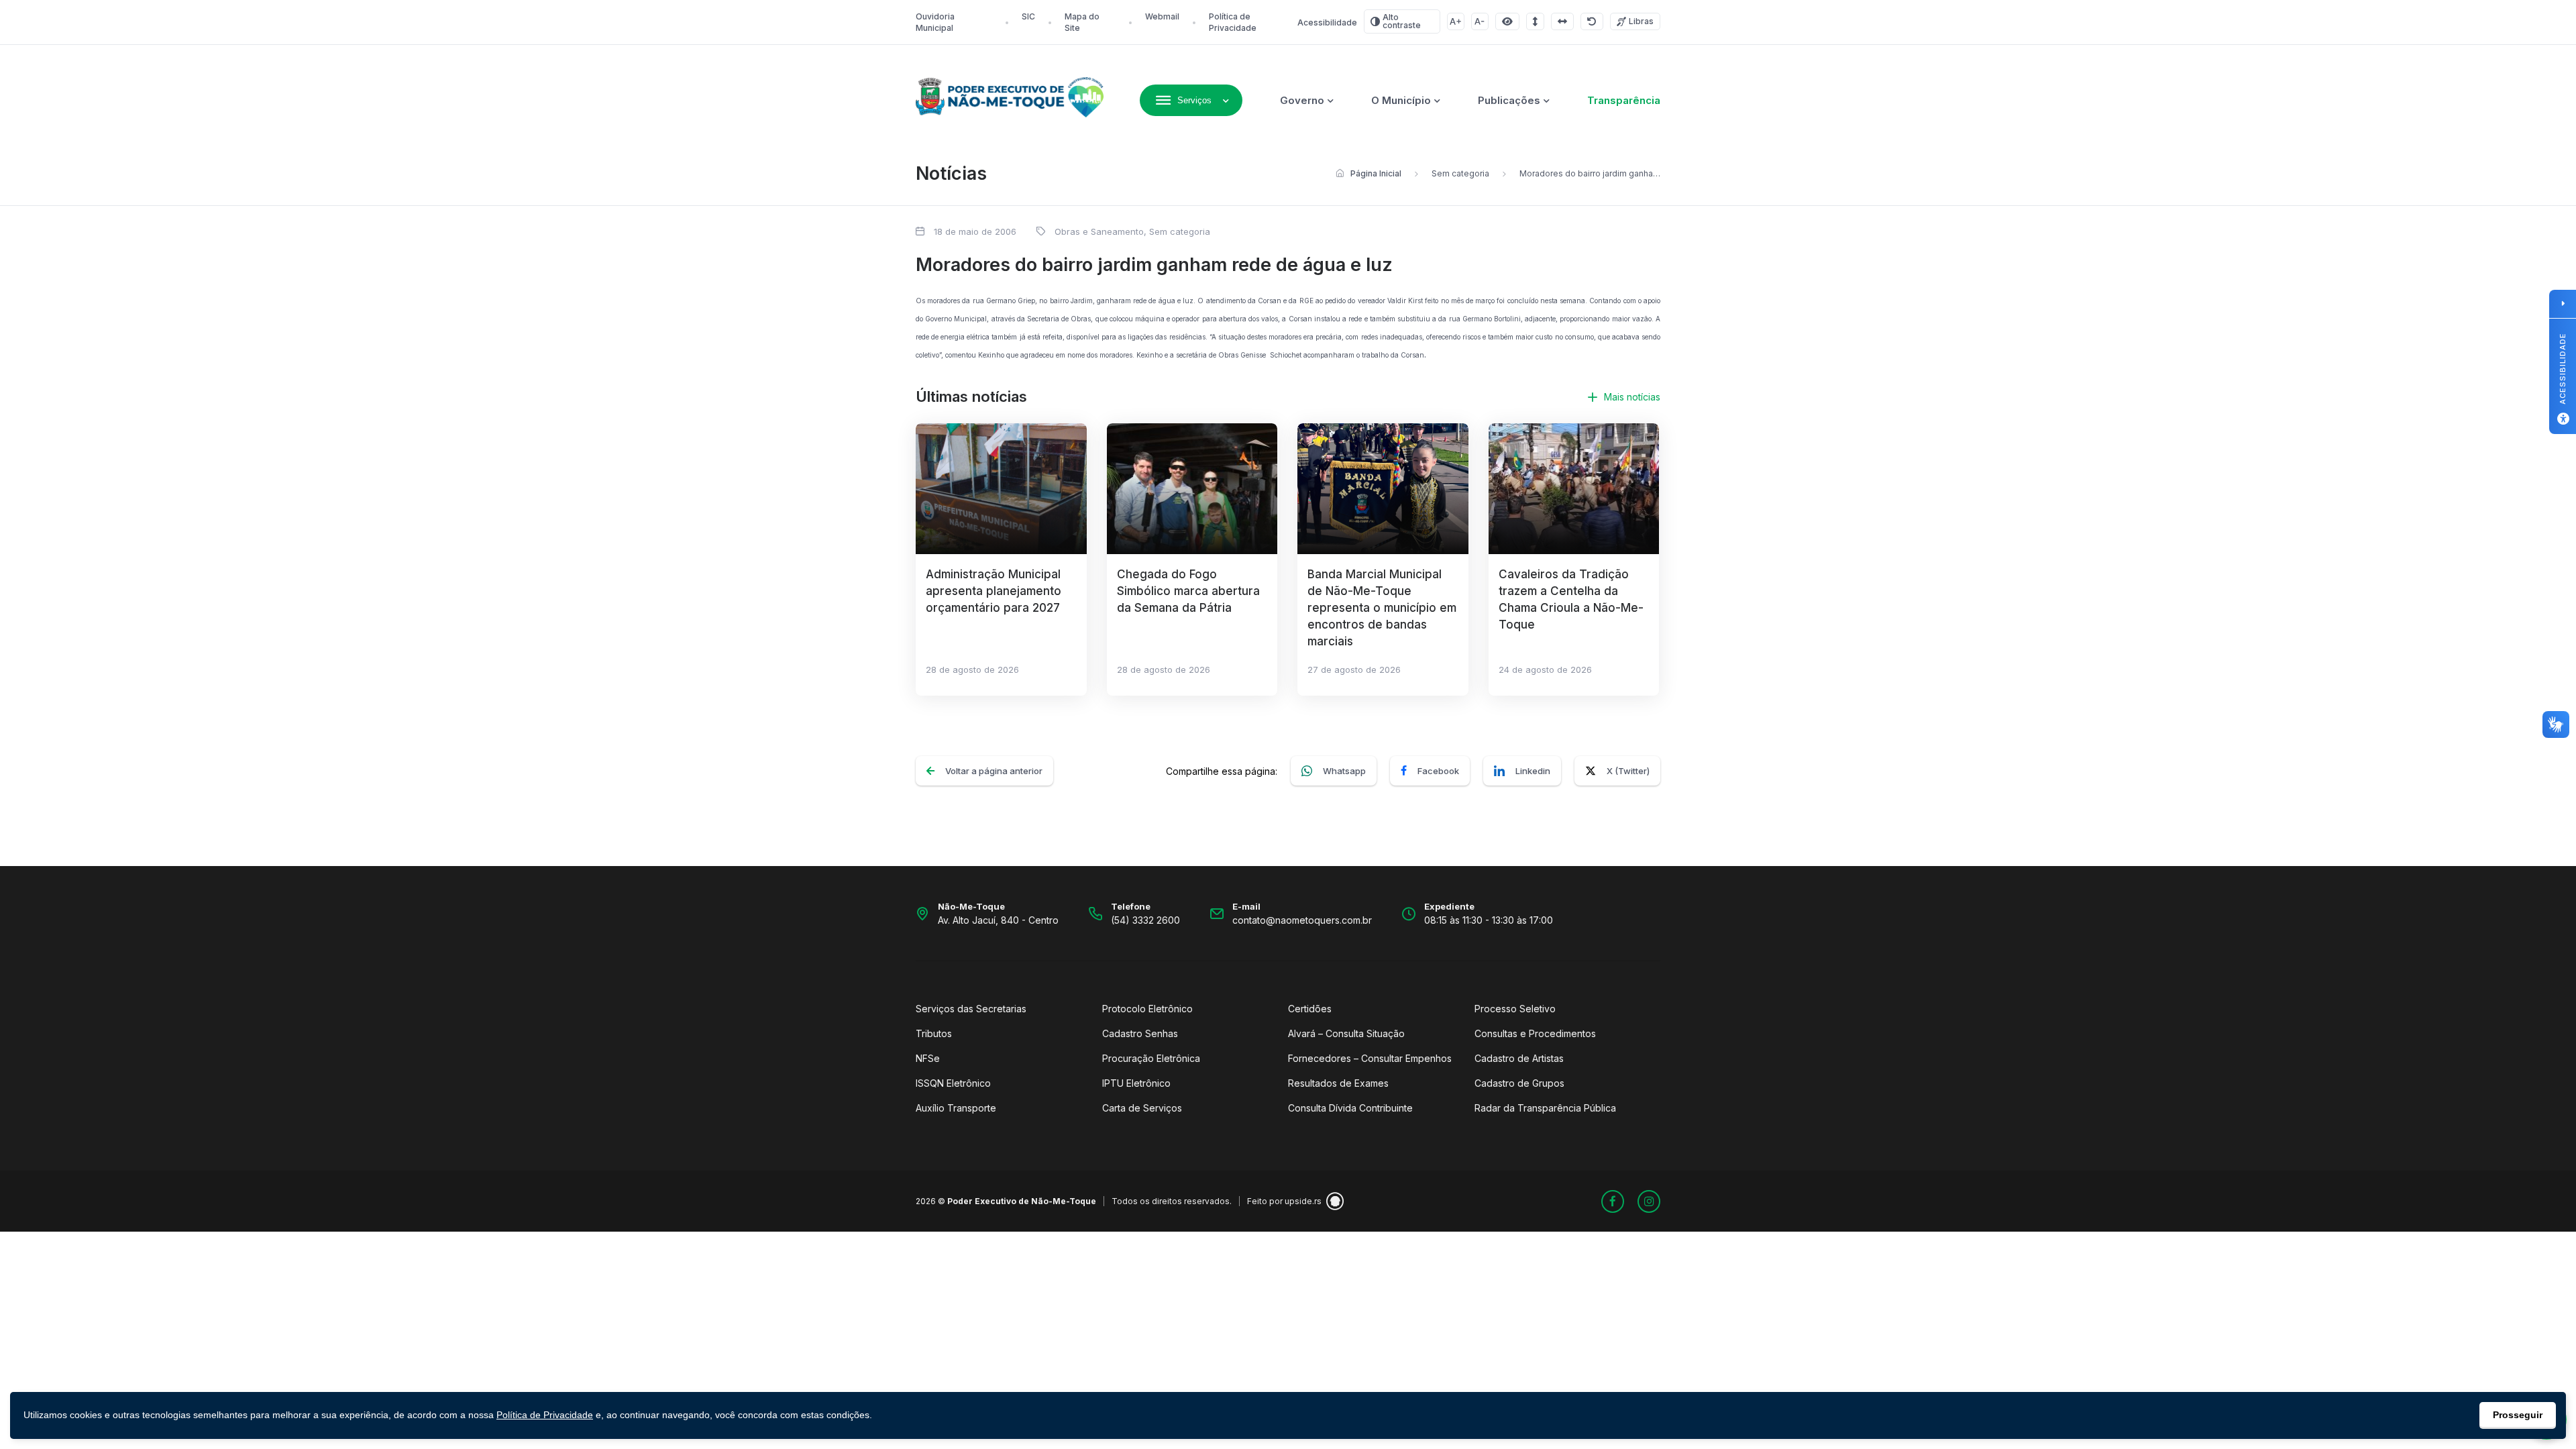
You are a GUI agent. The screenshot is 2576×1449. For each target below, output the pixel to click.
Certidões (1310, 1009)
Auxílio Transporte (956, 1108)
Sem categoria (1460, 173)
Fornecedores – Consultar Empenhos (1370, 1058)
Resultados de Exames (1338, 1083)
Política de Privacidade (545, 1415)
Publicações (1509, 100)
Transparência (1624, 100)
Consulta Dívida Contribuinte (1350, 1108)
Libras (1641, 21)
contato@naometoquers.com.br (1302, 920)
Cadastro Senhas (1140, 1033)
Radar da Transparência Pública (1545, 1108)
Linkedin (1533, 771)
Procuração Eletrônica (1151, 1058)
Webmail (1162, 16)
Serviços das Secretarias (971, 1009)
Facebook (1438, 771)
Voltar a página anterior (994, 771)
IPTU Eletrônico (1136, 1083)
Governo (1302, 100)
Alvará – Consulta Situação (1346, 1033)
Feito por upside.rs (1284, 1201)
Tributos (934, 1033)
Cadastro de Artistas (1519, 1058)
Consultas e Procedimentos (1535, 1033)
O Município (1401, 100)
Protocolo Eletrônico (1147, 1009)
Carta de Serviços (1142, 1108)
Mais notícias (1632, 397)
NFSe (928, 1058)
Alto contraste (1402, 21)
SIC (1028, 16)
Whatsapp (1344, 771)
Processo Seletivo (1515, 1009)
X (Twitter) (1628, 771)
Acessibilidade (1327, 22)
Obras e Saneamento (1099, 231)
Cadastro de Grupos (1519, 1083)
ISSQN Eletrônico (953, 1083)
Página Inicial (1376, 173)
